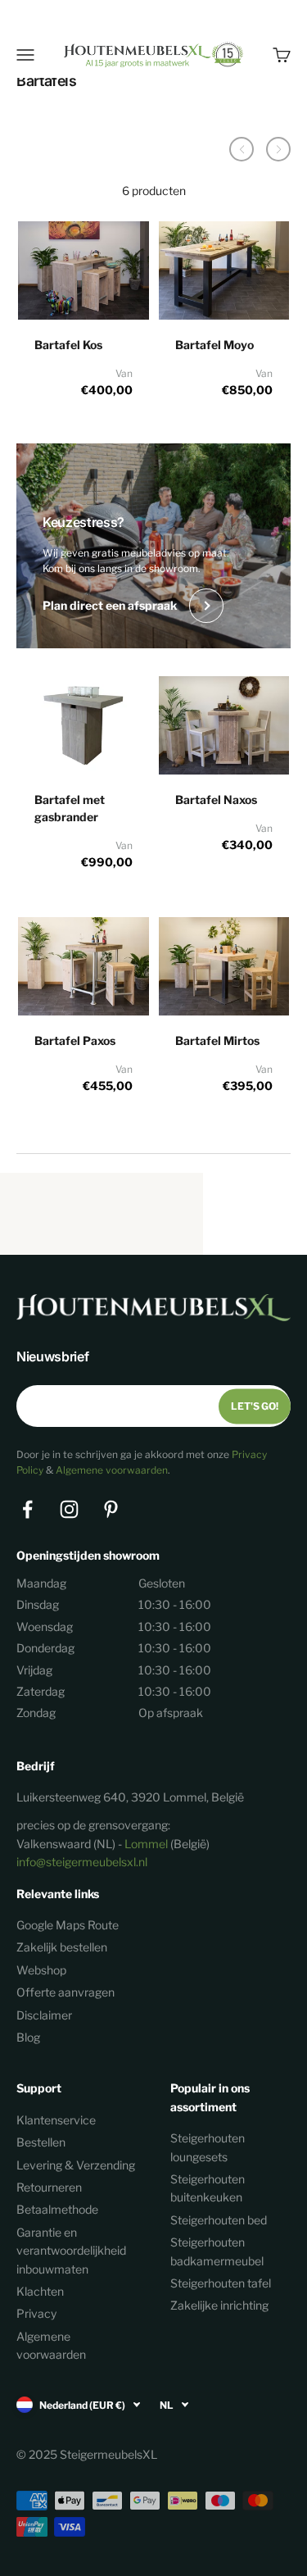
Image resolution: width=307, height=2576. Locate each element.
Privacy (36, 2313)
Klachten (40, 2291)
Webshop (41, 1970)
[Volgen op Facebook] (27, 1509)
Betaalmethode (57, 2209)
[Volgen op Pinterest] (111, 1509)
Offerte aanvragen (65, 1992)
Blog (28, 2037)
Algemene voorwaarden (112, 1470)
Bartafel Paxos (75, 1040)
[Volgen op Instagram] (69, 1509)
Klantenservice (56, 2120)
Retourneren (49, 2187)
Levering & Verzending (76, 2165)
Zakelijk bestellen (62, 1947)
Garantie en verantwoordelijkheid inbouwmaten (71, 2251)
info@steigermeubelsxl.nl (82, 1862)
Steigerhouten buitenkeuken (208, 2188)
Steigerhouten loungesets (208, 2147)
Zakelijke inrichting (219, 2305)
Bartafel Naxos (216, 800)
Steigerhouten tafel (221, 2283)
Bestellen (41, 2142)
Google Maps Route (68, 1925)
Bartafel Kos (68, 345)
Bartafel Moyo (214, 345)
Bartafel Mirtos (217, 1040)
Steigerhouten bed (219, 2220)
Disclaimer (44, 2015)
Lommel (146, 1844)
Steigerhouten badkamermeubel (217, 2251)
